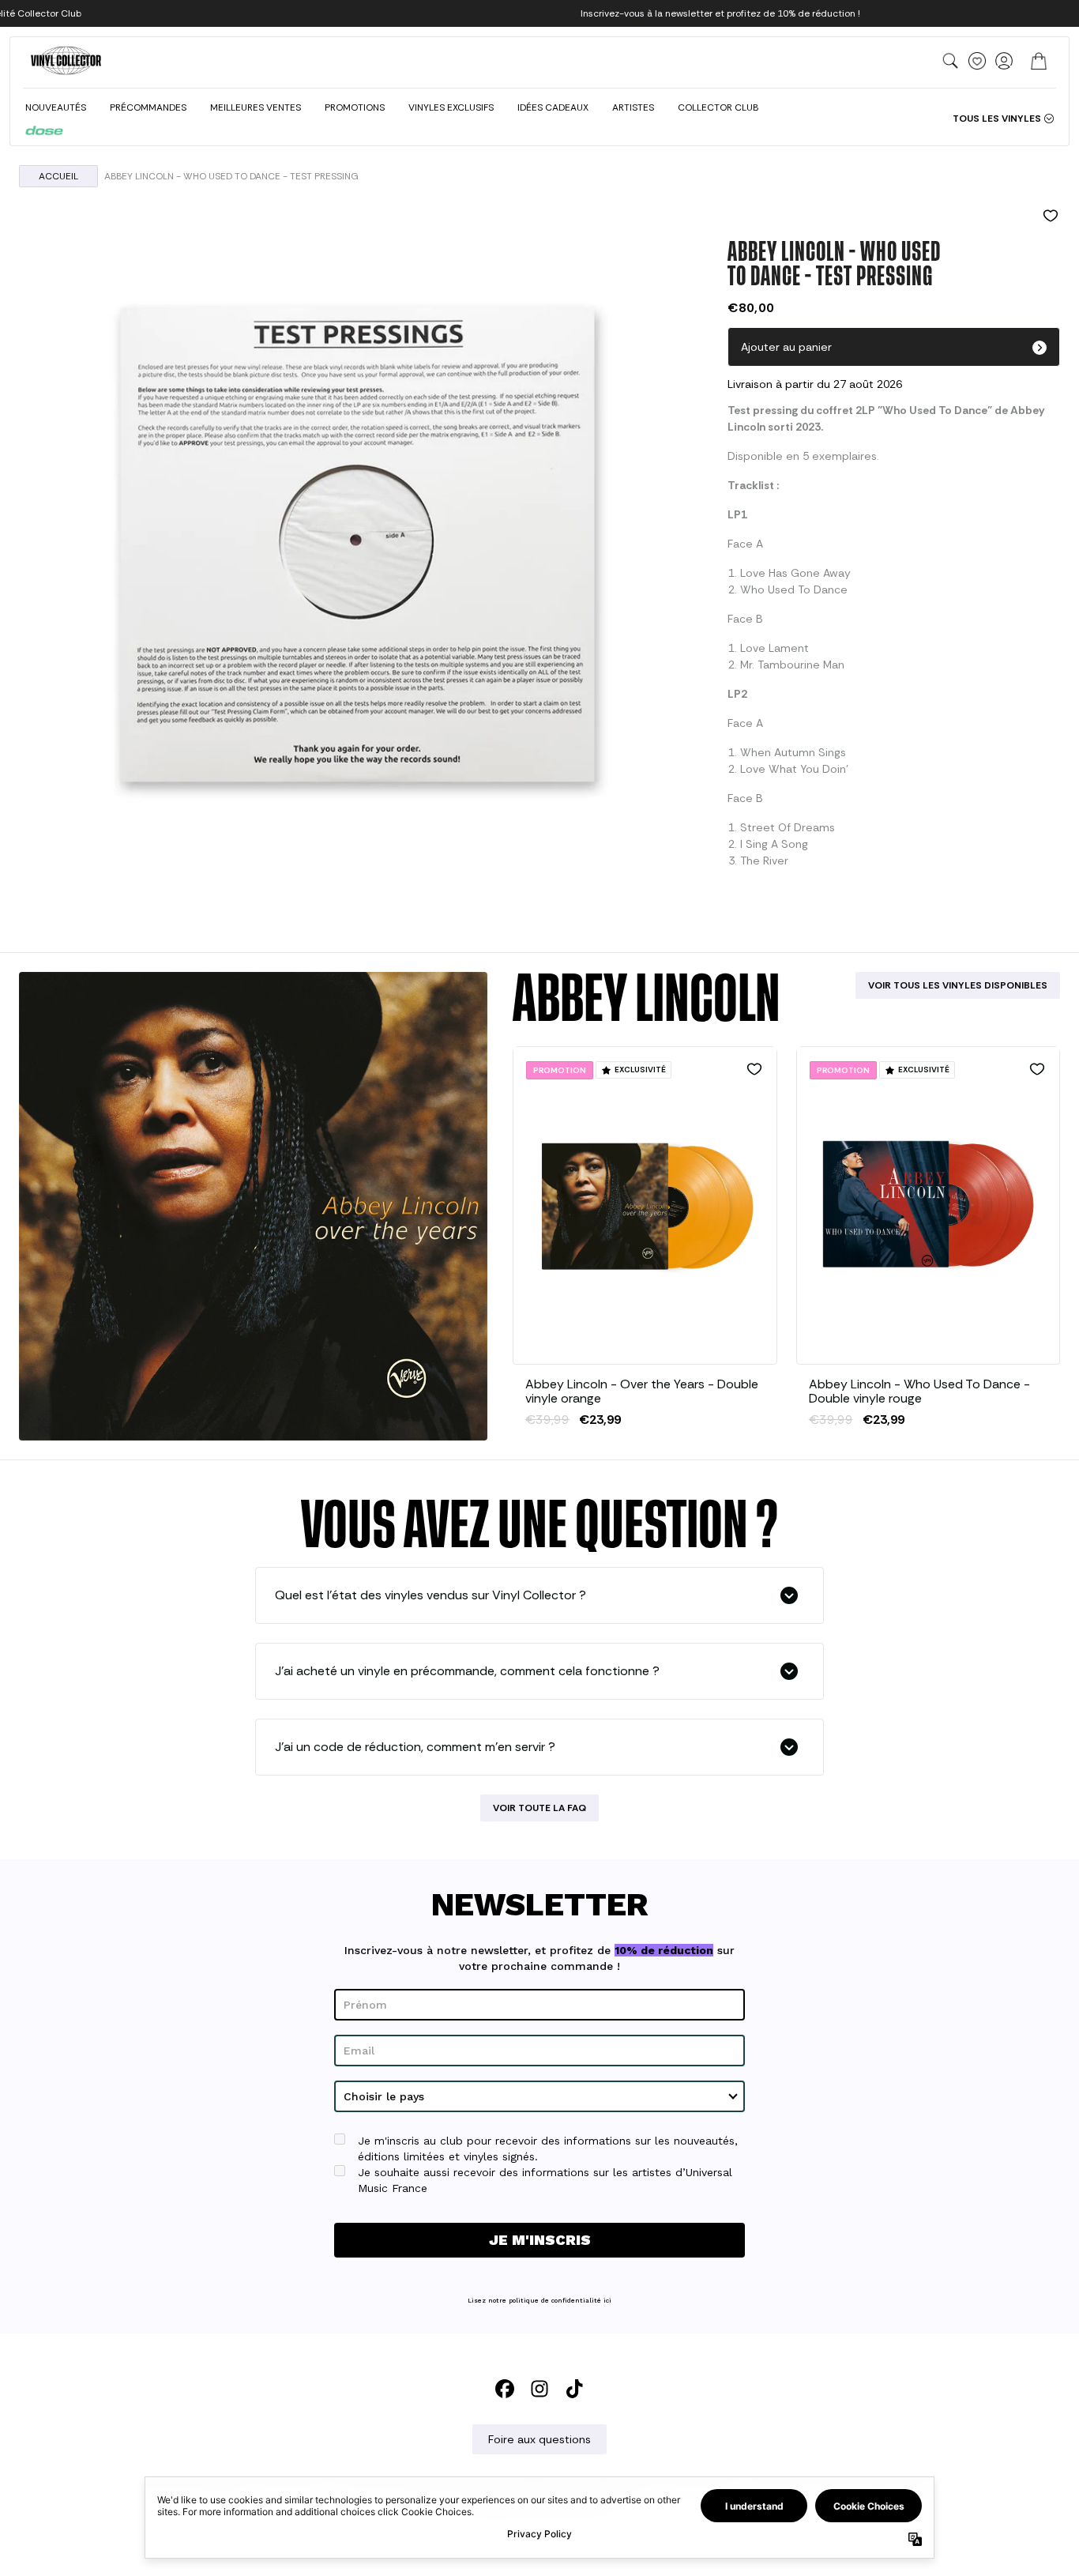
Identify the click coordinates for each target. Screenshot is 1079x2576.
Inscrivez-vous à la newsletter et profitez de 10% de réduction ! (720, 13)
